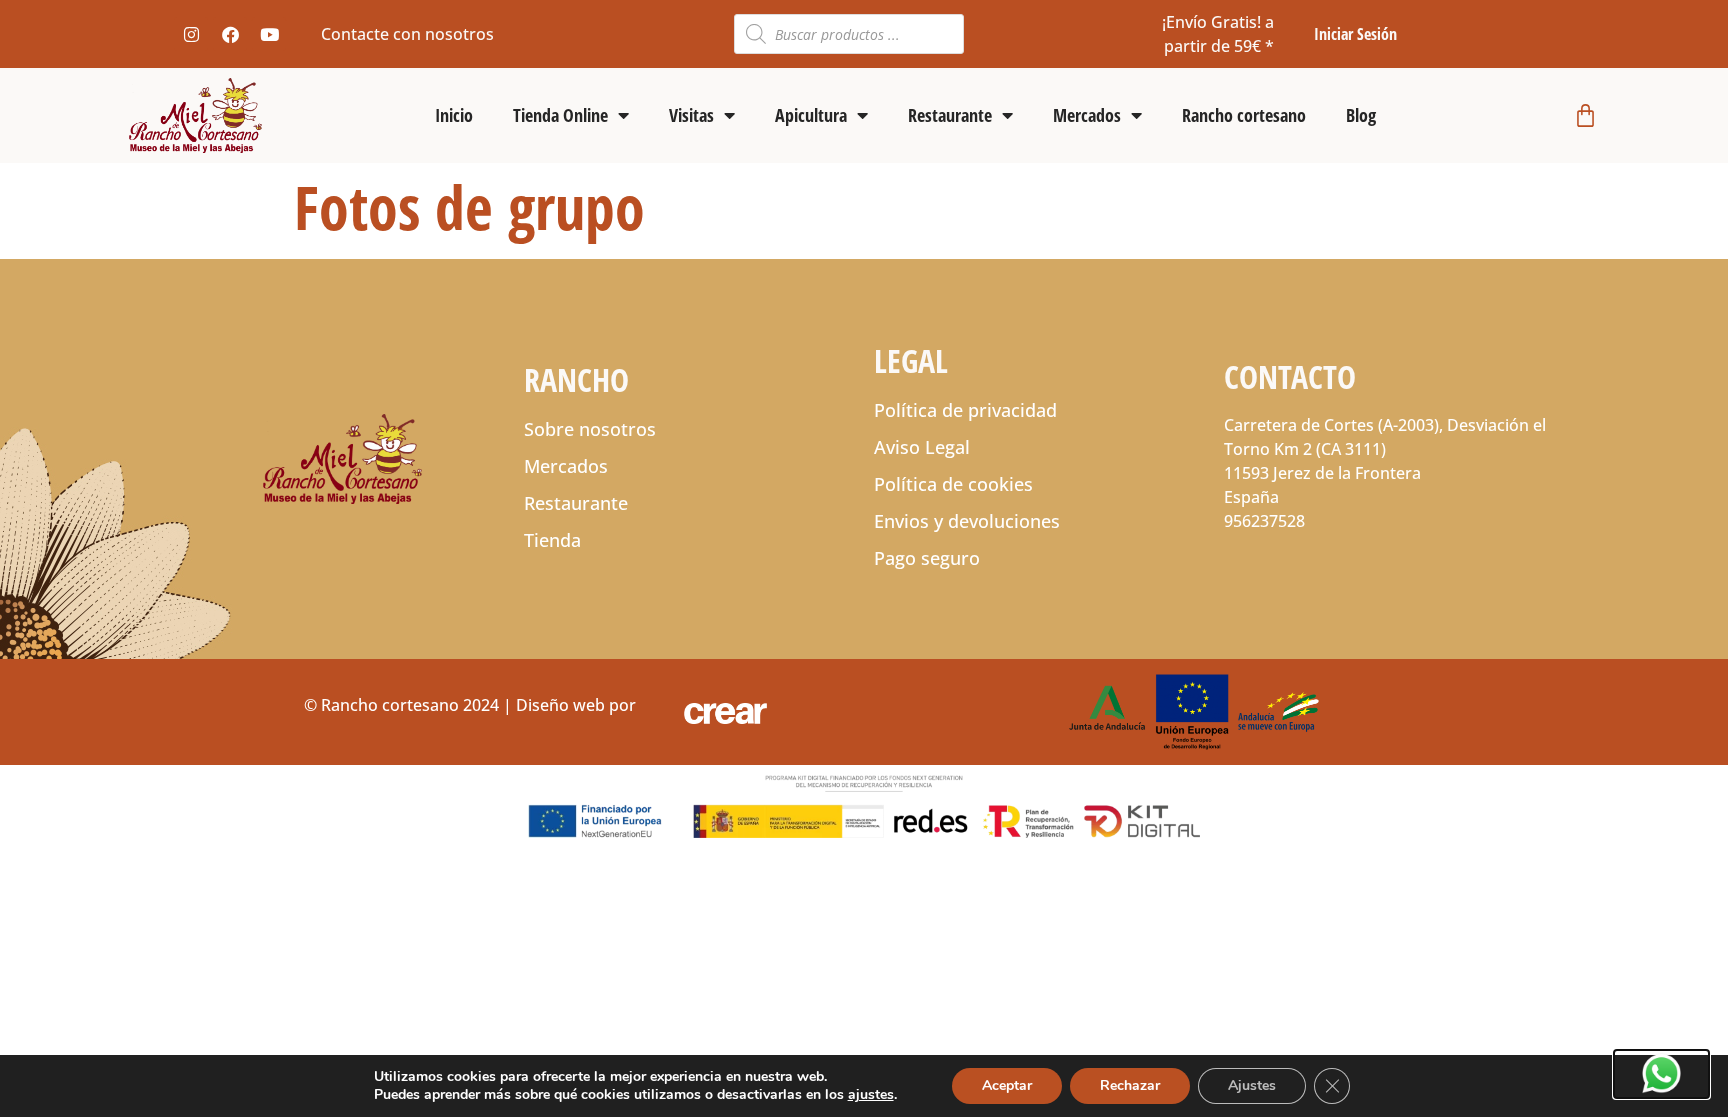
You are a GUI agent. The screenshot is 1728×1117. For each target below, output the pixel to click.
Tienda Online (560, 115)
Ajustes (1252, 1085)
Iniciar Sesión (1355, 34)
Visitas (691, 115)
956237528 (1264, 521)
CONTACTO (1290, 376)
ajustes (871, 1095)
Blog (1361, 115)
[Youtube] (269, 34)
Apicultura (811, 115)
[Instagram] (191, 34)
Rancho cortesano (1244, 115)
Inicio (454, 115)
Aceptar (1007, 1085)
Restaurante (950, 115)
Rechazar (1130, 1085)
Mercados (1087, 115)
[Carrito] (1585, 115)
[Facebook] (230, 34)
